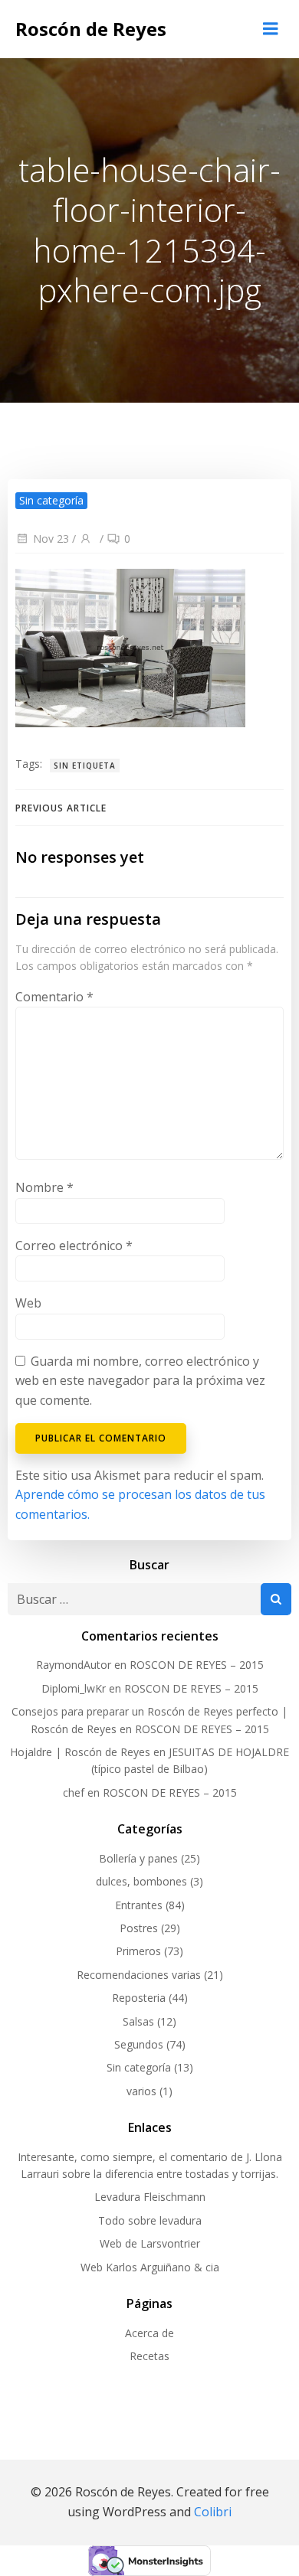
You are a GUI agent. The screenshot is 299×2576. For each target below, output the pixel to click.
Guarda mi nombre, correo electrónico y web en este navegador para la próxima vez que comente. (140, 1381)
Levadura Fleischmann (150, 2197)
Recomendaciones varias (139, 1975)
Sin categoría (139, 2067)
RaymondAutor (74, 1665)
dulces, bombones (141, 1881)
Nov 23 (51, 539)
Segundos (139, 2044)
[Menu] (271, 29)
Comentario (54, 997)
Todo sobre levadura (150, 2220)
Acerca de (149, 2333)
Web (28, 1303)
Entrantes (139, 1905)
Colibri (213, 2512)
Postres (139, 1928)
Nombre (44, 1187)
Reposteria (139, 1998)
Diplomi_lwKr (74, 1688)
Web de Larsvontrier (150, 2243)
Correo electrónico (74, 1246)
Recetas (149, 2356)
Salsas (138, 2021)
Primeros (138, 1951)
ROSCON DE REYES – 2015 (197, 1665)
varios (141, 2091)
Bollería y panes (138, 1858)
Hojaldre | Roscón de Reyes (80, 1752)
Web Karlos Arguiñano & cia (150, 2267)
